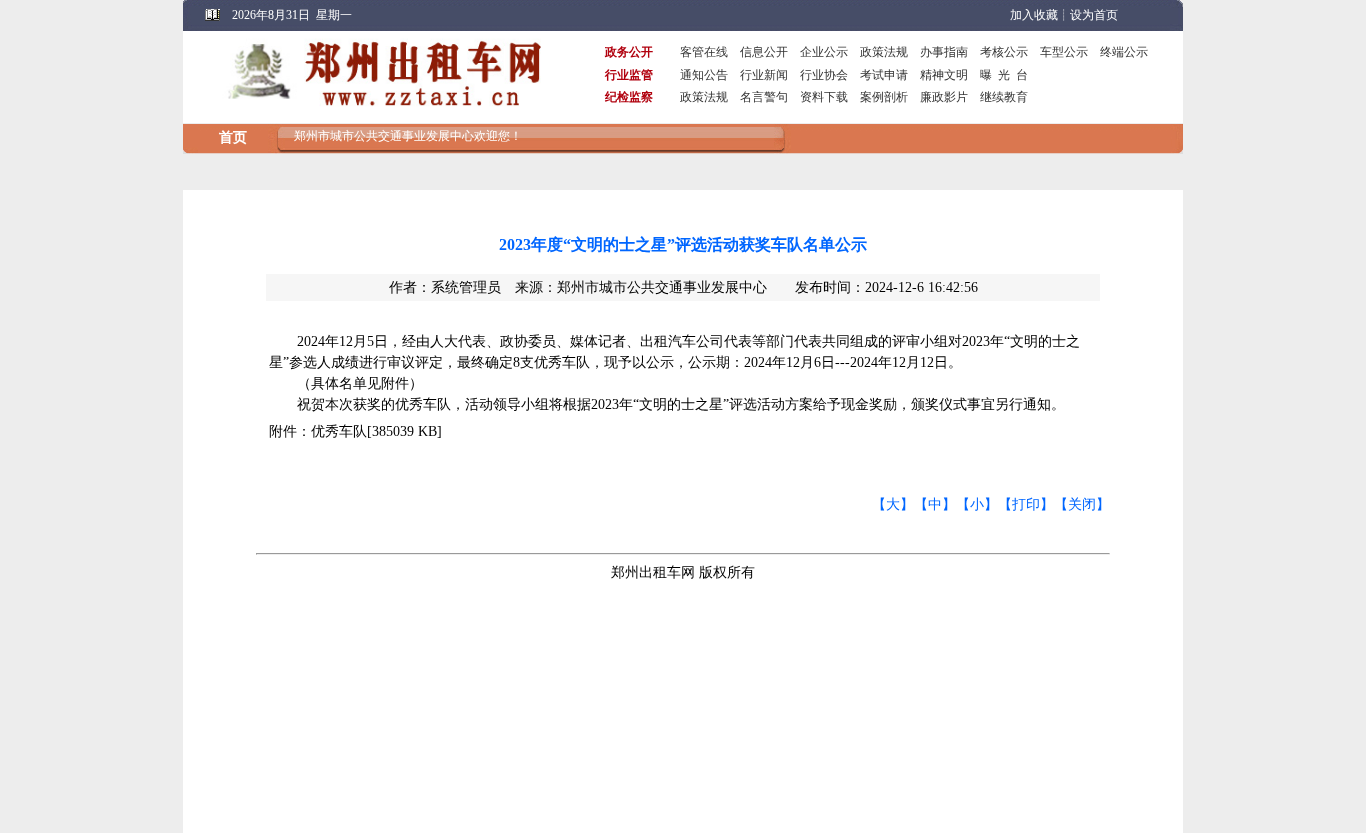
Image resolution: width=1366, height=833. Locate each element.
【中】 (935, 504)
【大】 (893, 504)
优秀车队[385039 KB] (376, 431)
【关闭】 (1082, 504)
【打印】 (1026, 504)
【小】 (977, 504)
